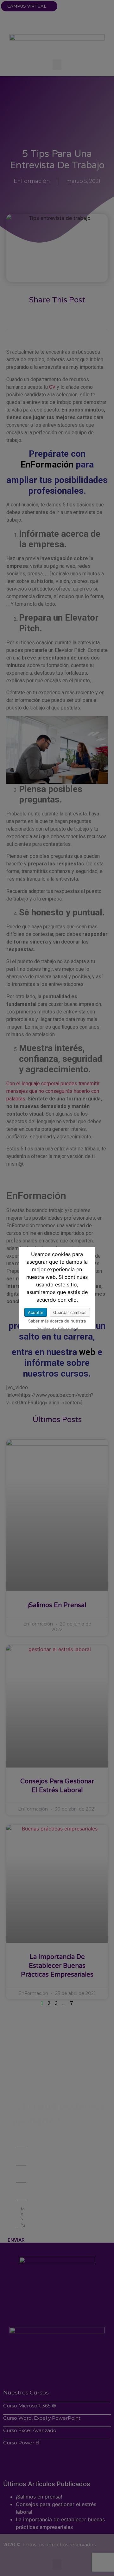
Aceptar (36, 1312)
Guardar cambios (70, 1312)
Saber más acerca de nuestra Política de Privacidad (57, 1322)
